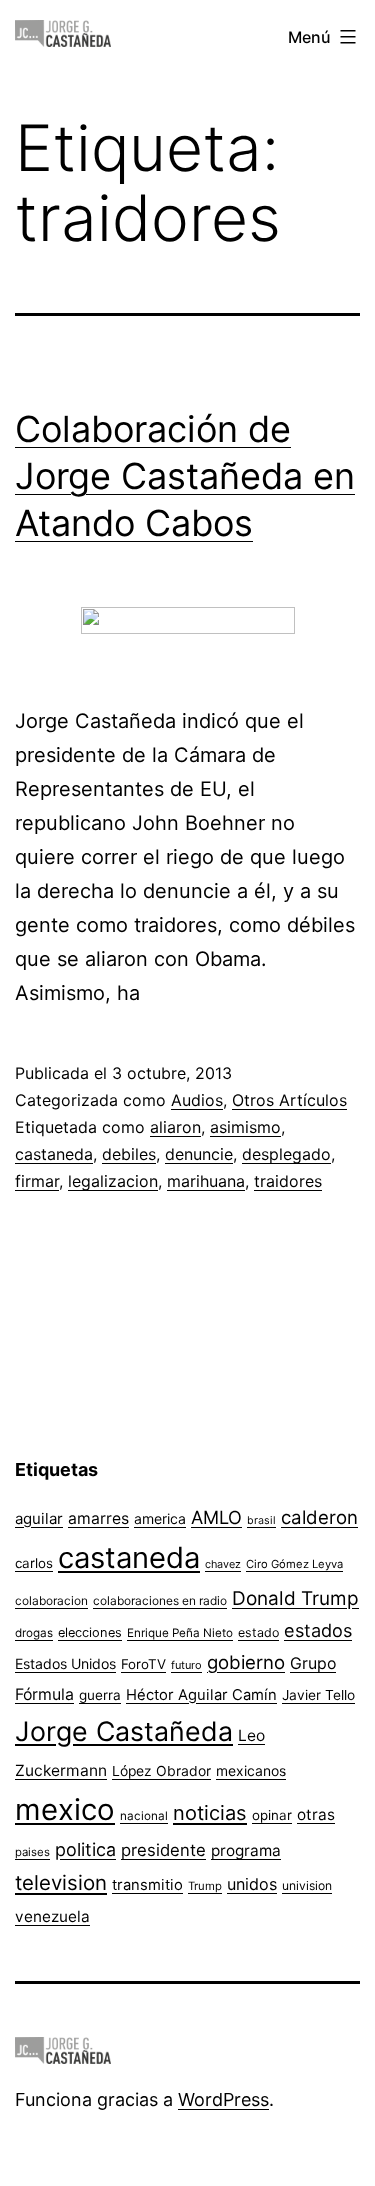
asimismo (245, 1127)
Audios (197, 1100)
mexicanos (251, 1771)
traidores (288, 1181)
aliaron (175, 1127)
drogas (34, 1633)
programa (246, 1850)
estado (258, 1632)
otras (316, 1814)
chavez (223, 1564)
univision (307, 1885)
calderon (319, 1517)
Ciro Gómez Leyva (294, 1564)
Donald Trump (295, 1598)
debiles (129, 1154)
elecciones (90, 1632)
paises (32, 1852)
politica (85, 1849)
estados (318, 1630)
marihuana (206, 1181)
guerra (100, 1695)
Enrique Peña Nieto (180, 1633)
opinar (272, 1815)
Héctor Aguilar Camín (201, 1695)
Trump (205, 1886)
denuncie (199, 1154)
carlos (34, 1563)
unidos (252, 1884)
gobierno (246, 1662)
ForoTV (143, 1664)
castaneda (54, 1154)
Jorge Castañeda (124, 1731)
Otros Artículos (289, 1100)
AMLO (216, 1517)
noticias (210, 1813)
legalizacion (113, 1181)
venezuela (52, 1916)
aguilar (39, 1518)
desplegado (286, 1154)
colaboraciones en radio (160, 1600)
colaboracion (51, 1600)
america (160, 1518)
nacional (144, 1816)
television (61, 1882)
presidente (163, 1850)
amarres (98, 1518)
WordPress (223, 2099)
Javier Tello (318, 1695)
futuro (186, 1665)
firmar (37, 1181)
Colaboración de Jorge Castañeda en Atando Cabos (185, 476)
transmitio (147, 1885)
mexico (65, 1809)
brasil (261, 1520)
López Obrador (161, 1771)
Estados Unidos (65, 1663)
